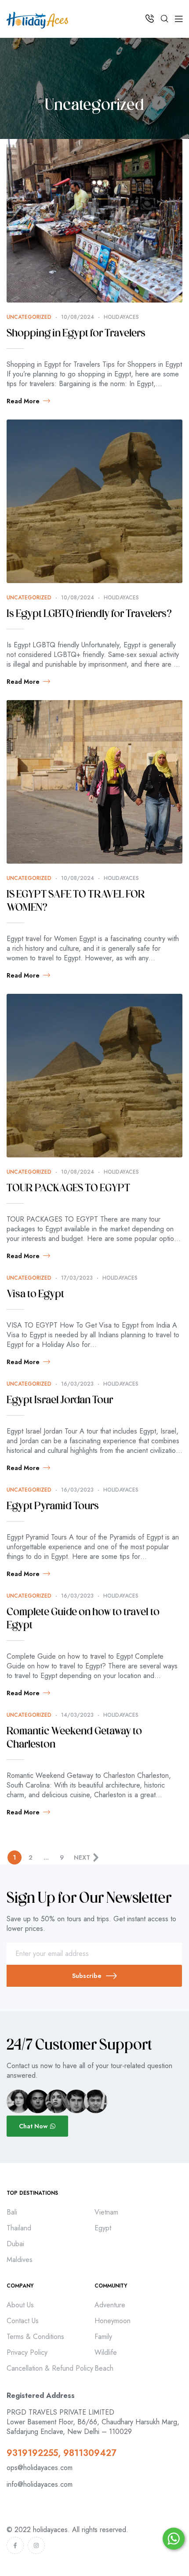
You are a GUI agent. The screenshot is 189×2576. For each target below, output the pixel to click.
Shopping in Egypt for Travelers (76, 334)
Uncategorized (29, 317)
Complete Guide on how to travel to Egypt (83, 1619)
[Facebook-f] (15, 2545)
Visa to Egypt (35, 1295)
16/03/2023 (77, 1384)
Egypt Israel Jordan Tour (60, 1401)
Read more (23, 401)
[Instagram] (36, 2545)
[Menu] (179, 19)
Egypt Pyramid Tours (53, 1507)
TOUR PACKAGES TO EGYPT (68, 1189)
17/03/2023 (77, 1278)
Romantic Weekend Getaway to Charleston (74, 1738)
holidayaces (121, 317)
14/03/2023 (77, 1715)
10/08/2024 (78, 317)
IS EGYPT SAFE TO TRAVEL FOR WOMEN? (76, 901)
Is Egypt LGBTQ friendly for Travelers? (89, 614)
